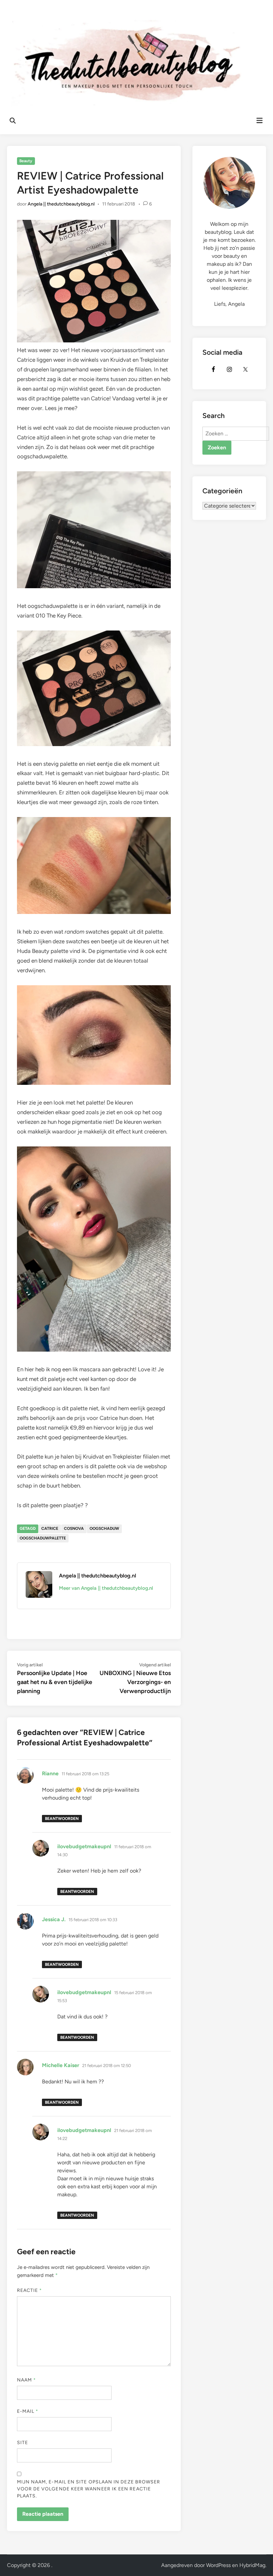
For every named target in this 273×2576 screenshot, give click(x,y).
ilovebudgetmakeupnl (84, 1846)
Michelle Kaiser (61, 2065)
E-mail (28, 2411)
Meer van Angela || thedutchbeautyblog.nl (106, 1588)
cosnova (74, 1528)
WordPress (218, 2565)
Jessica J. (54, 1919)
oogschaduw (104, 1528)
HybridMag (252, 2565)
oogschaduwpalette (43, 1538)
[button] (259, 9)
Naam (26, 2380)
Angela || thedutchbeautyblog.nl (61, 204)
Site (22, 2443)
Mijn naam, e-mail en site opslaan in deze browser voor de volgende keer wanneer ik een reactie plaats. (89, 2489)
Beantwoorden (62, 1819)
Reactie (30, 2290)
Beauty (26, 161)
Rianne (50, 1773)
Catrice (50, 1528)
